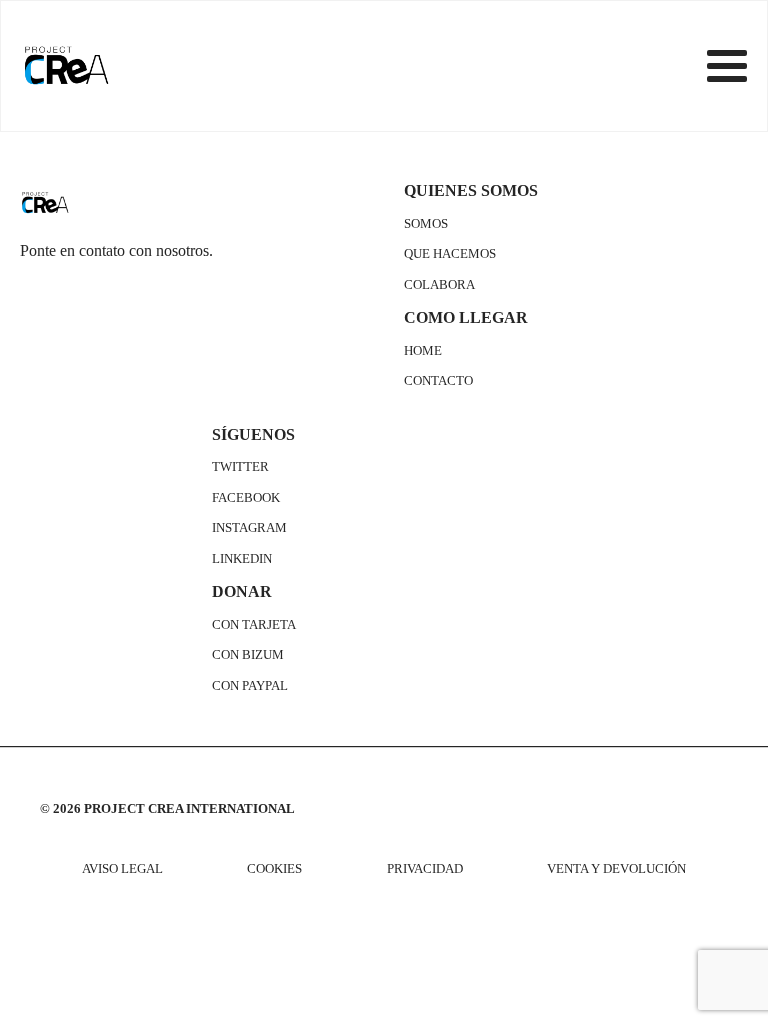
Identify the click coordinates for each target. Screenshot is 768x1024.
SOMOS (426, 224)
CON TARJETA (254, 625)
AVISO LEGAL (122, 869)
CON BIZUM (248, 655)
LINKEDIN (242, 559)
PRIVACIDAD (425, 869)
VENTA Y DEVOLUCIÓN (616, 869)
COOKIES (274, 869)
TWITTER (240, 467)
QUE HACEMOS (450, 254)
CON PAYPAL (250, 686)
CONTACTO (438, 381)
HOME (423, 351)
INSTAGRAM (249, 528)
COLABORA (439, 285)
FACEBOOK (246, 498)
